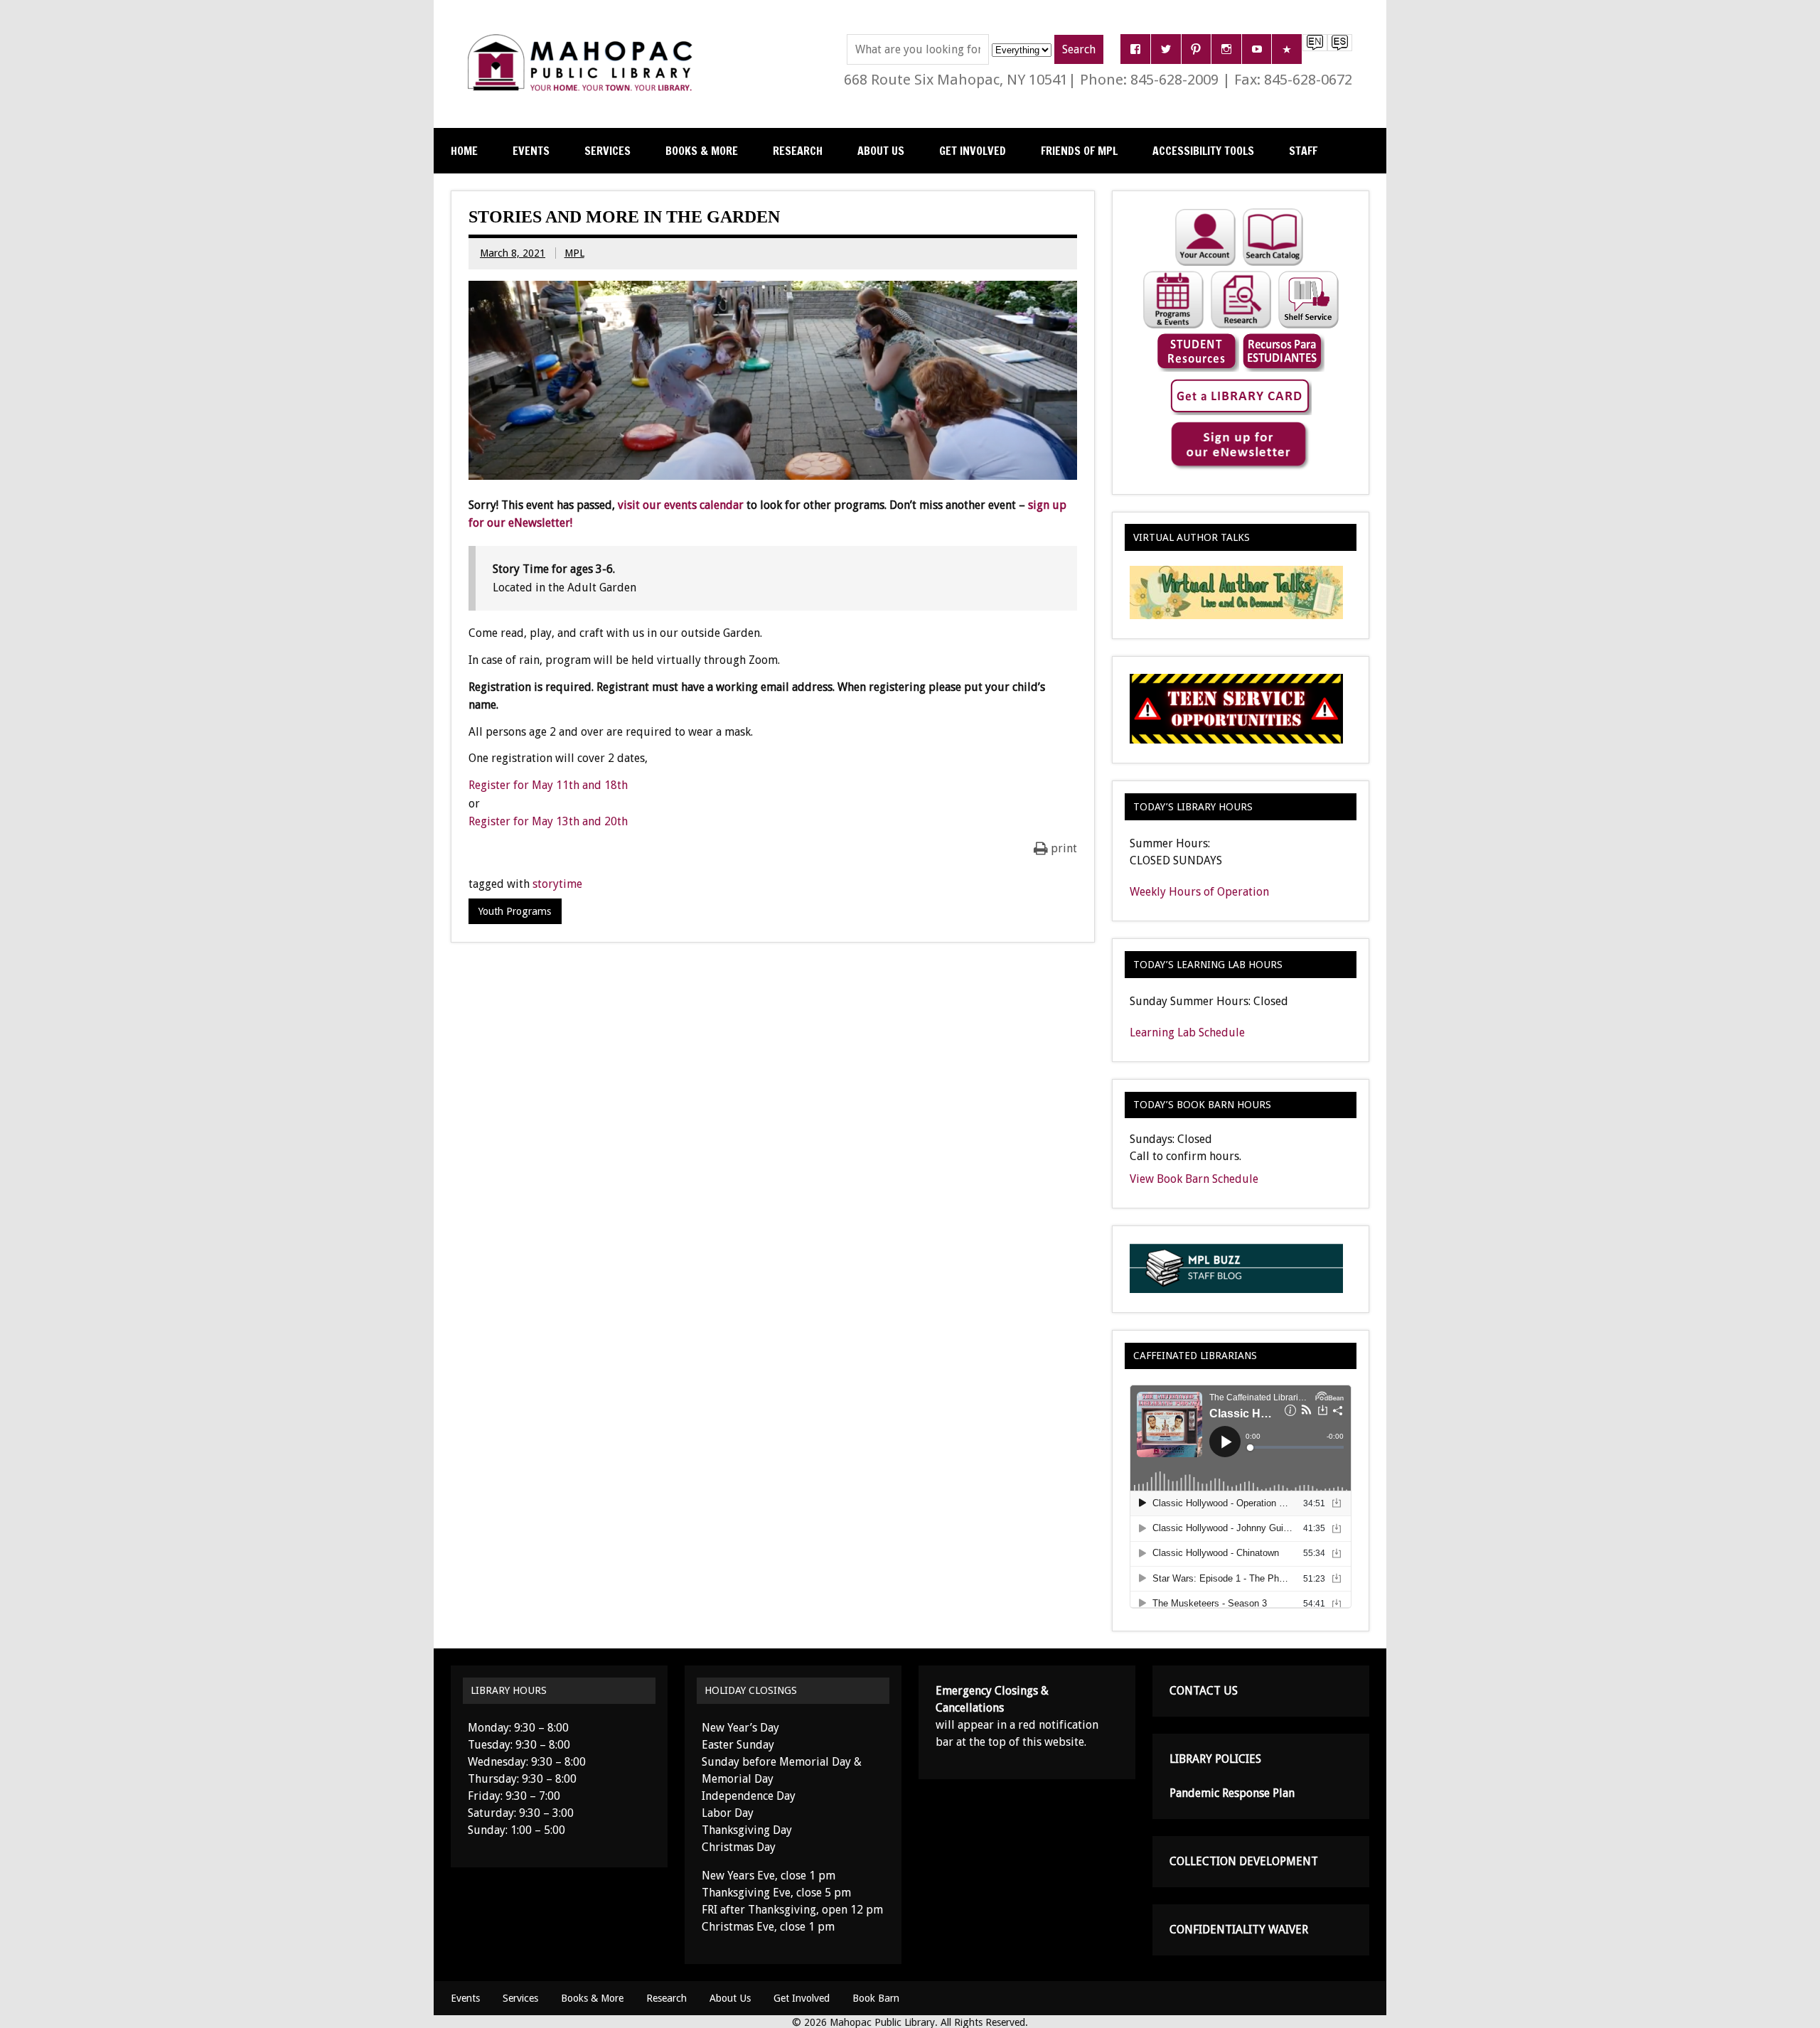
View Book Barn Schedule (1194, 1179)
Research (798, 151)
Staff (1303, 151)
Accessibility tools (1203, 151)
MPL (574, 253)
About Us (881, 151)
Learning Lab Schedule (1187, 1032)
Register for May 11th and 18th (548, 785)
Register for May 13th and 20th (548, 821)
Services (607, 151)
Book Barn (876, 1998)
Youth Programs (515, 911)
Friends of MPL (1079, 151)
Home (464, 151)
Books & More (702, 151)
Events (531, 151)
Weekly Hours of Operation (1199, 892)
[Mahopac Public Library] (583, 39)
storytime (557, 884)
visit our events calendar (681, 505)
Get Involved (973, 151)
